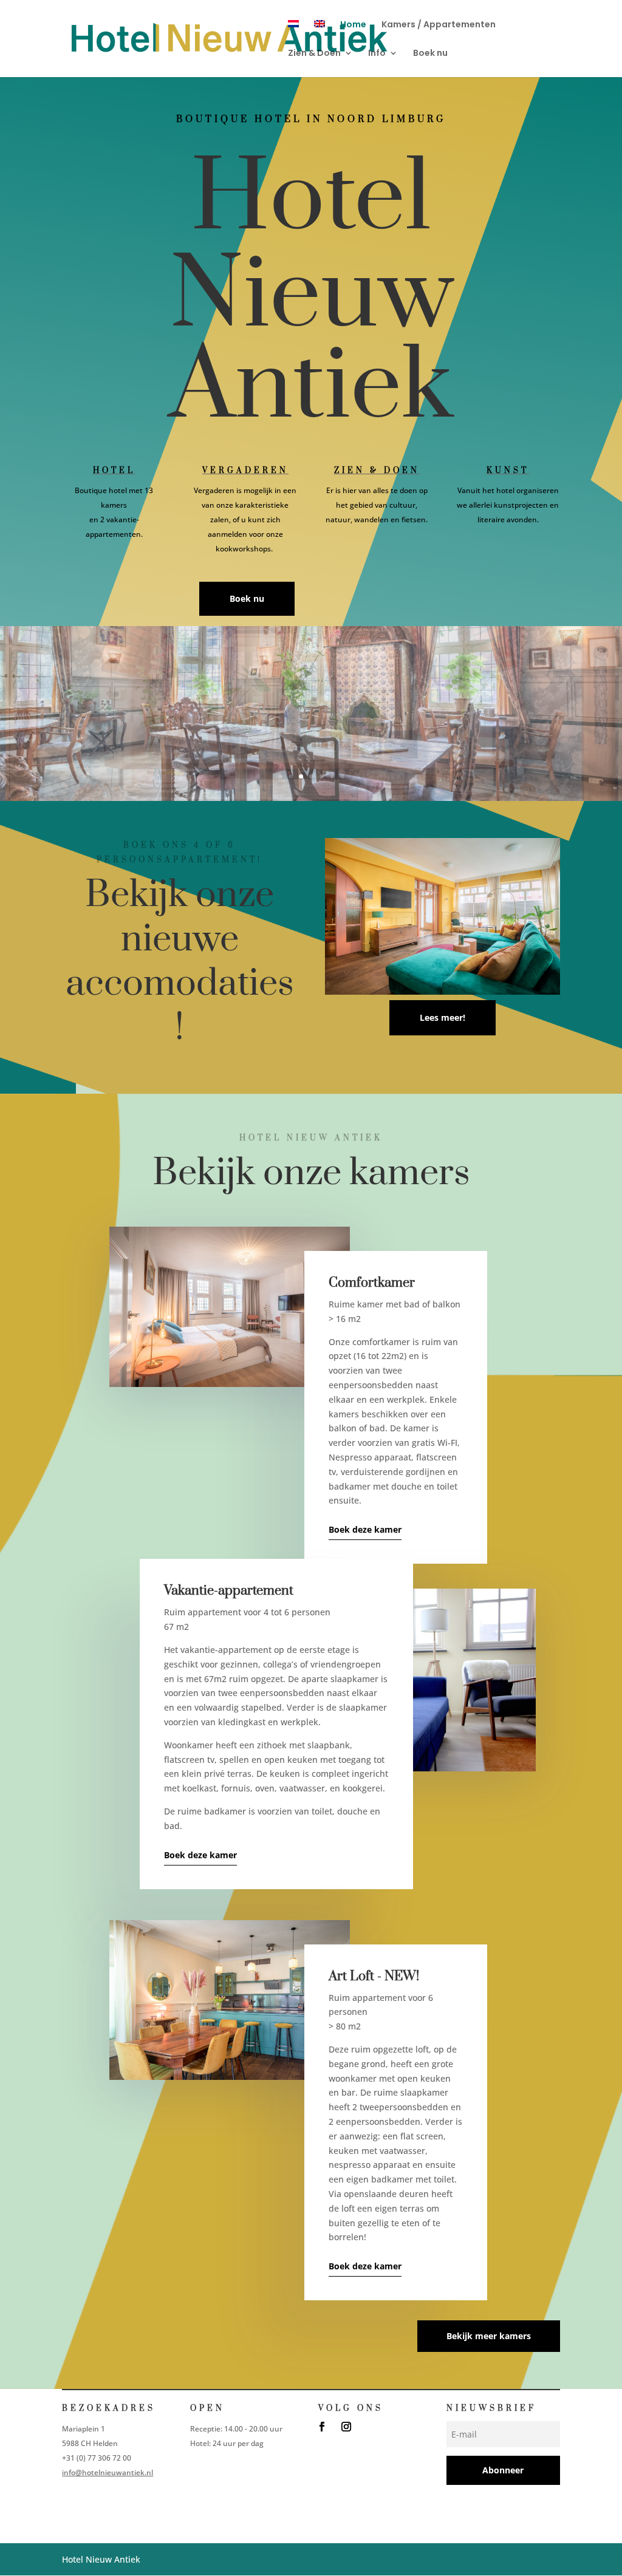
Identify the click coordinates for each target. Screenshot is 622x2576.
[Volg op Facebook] (322, 2427)
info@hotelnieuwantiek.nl (108, 2472)
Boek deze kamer (365, 1529)
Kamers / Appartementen (439, 25)
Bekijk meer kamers (489, 2336)
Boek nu (430, 54)
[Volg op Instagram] (346, 2427)
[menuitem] (293, 34)
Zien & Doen (314, 54)
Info (377, 54)
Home (353, 25)
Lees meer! (443, 1017)
